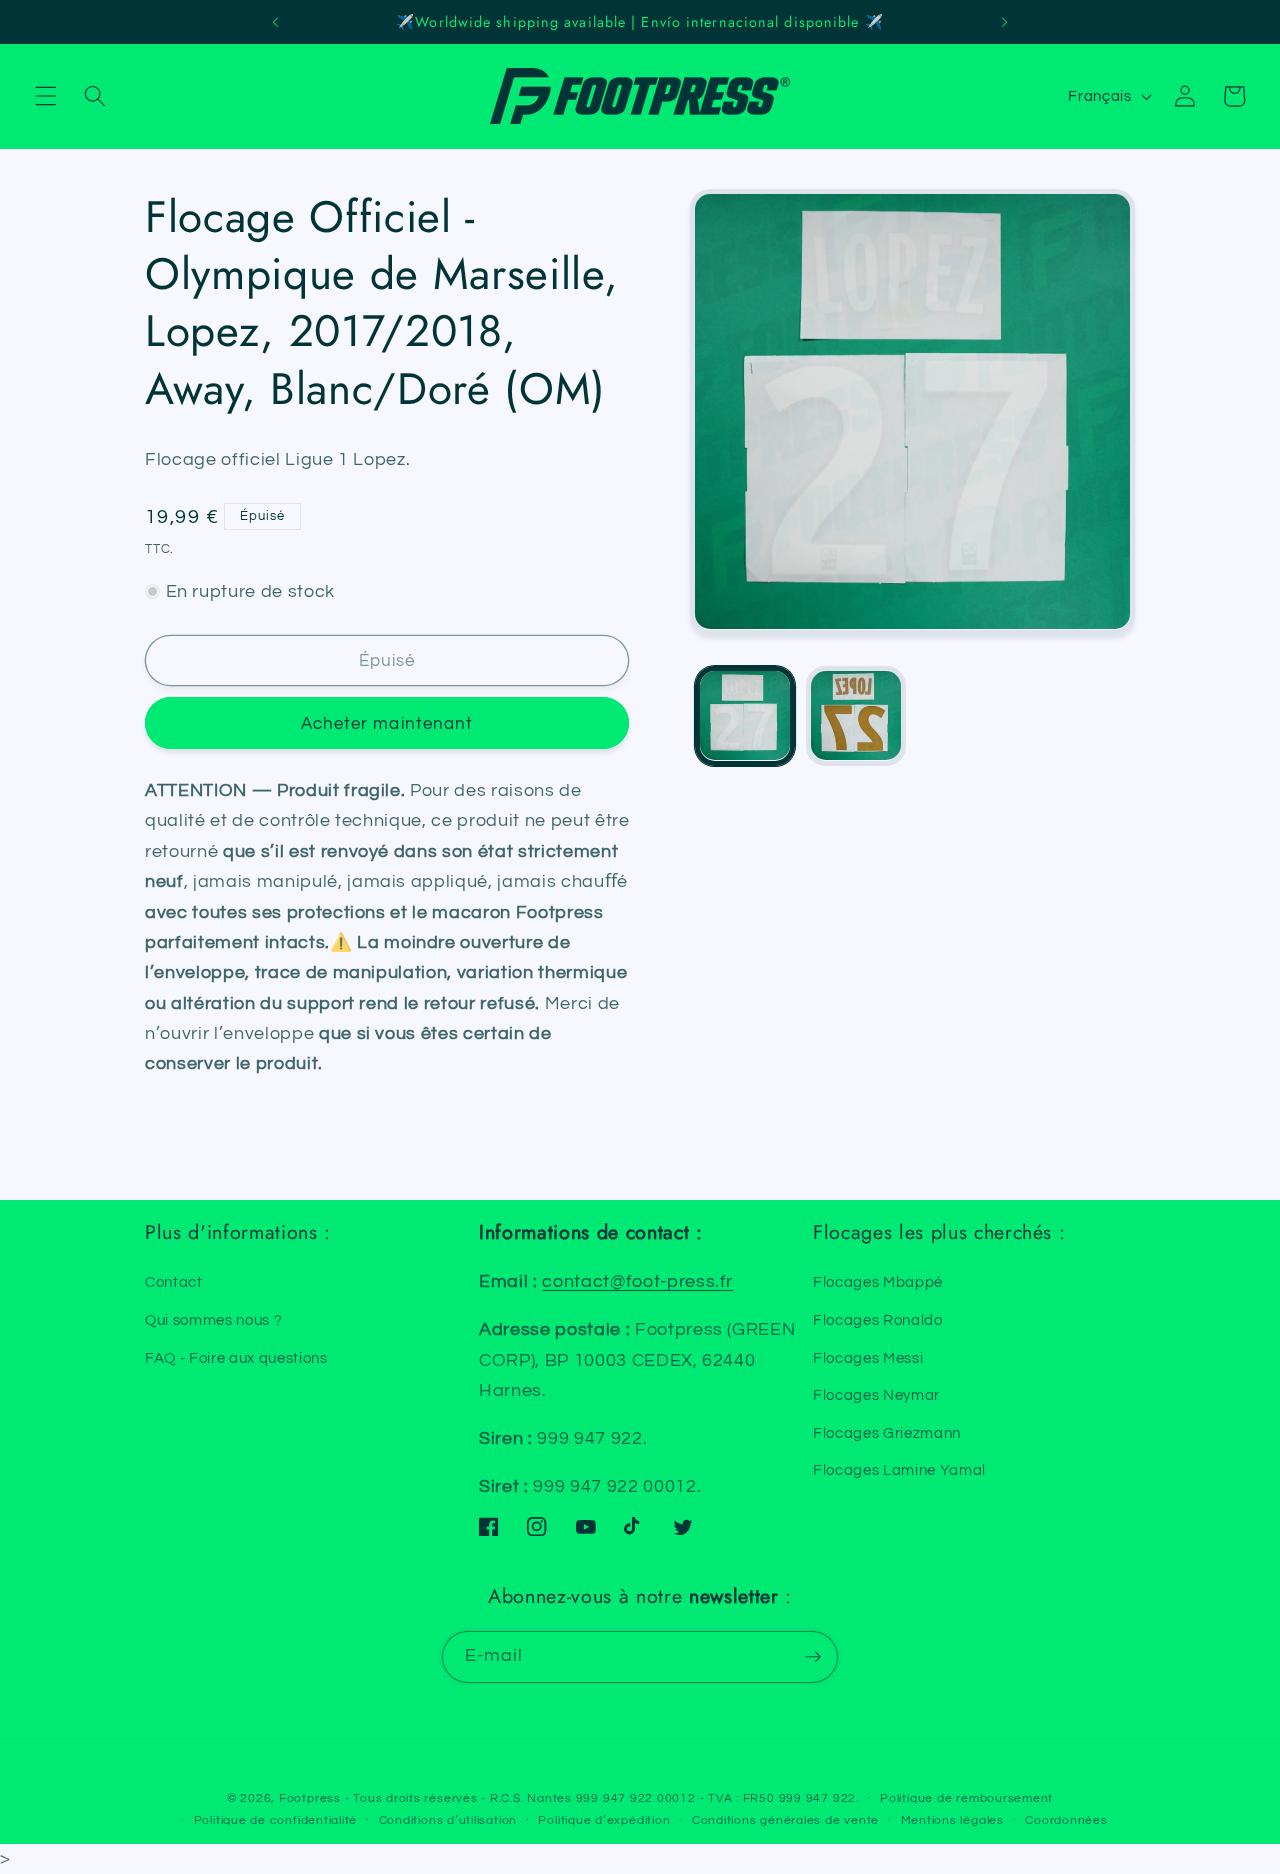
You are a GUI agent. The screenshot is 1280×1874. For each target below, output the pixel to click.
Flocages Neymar (876, 1395)
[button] (46, 96)
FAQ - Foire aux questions (236, 1358)
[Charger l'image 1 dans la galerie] (745, 716)
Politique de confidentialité (276, 1820)
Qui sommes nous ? (213, 1320)
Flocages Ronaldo (878, 1320)
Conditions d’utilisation (448, 1820)
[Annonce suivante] (1004, 22)
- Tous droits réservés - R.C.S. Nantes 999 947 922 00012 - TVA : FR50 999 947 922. (602, 1798)
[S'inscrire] (813, 1657)
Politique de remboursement (966, 1798)
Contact (174, 1282)
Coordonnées (1066, 1820)
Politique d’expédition (604, 1820)
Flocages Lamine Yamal (899, 1470)
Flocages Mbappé (878, 1282)
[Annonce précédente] (276, 22)
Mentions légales (952, 1820)
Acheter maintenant (387, 722)
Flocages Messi (868, 1358)
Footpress (310, 1798)
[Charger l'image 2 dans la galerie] (856, 716)
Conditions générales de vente (785, 1820)
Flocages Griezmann (887, 1433)
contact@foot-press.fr (637, 1282)
